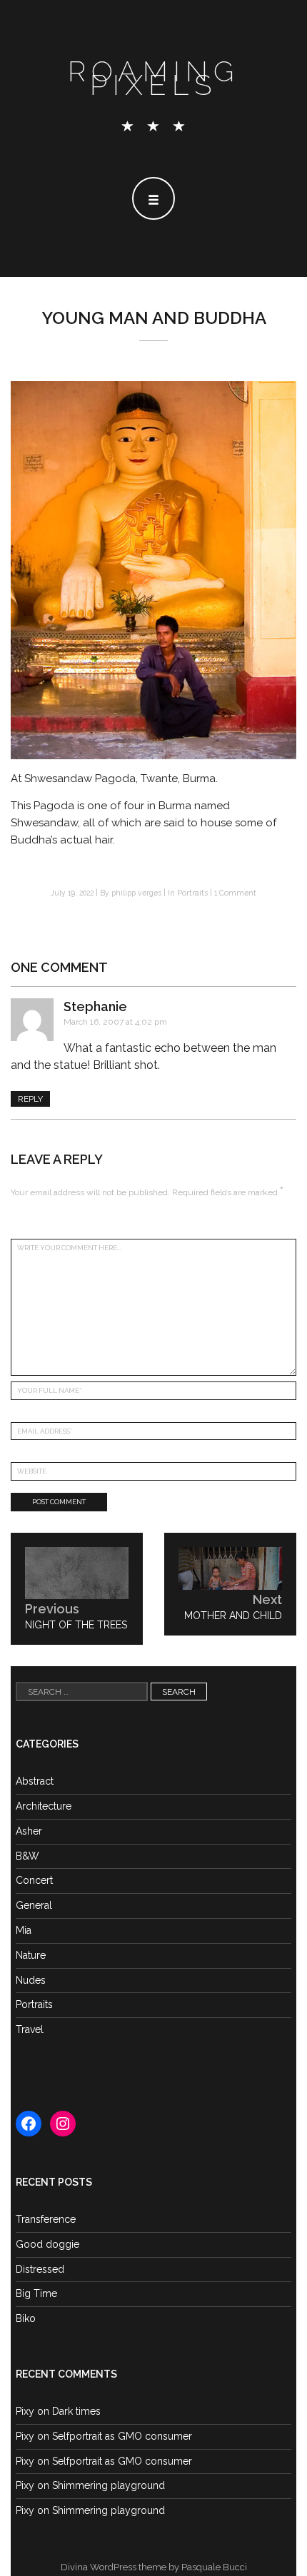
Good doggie (47, 2244)
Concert (34, 1880)
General (34, 1905)
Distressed (40, 2269)
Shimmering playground (109, 2485)
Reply (30, 1099)
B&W (27, 1856)
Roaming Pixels (153, 78)
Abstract (35, 1781)
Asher (29, 1831)
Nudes (31, 1980)
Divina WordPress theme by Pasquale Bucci (154, 2567)
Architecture (44, 1806)
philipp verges (136, 893)
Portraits (192, 893)
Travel (30, 2029)
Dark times (76, 2411)
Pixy (25, 2411)
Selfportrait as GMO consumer (122, 2436)
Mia (24, 1930)
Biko (26, 2318)
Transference (46, 2219)
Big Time (36, 2293)
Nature (31, 1955)
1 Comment (235, 893)
